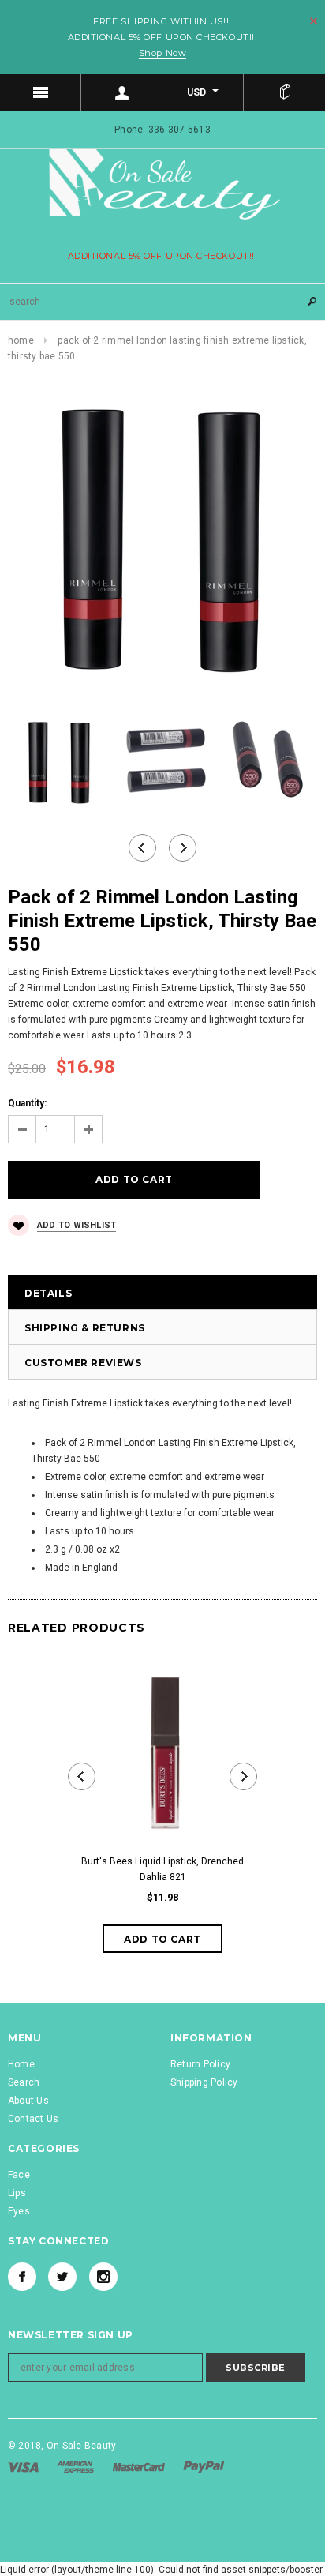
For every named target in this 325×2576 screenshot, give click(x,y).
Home (21, 340)
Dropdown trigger (122, 92)
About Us (28, 2101)
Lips (17, 2193)
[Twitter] (62, 2277)
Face (19, 2175)
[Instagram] (103, 2277)
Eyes (19, 2211)
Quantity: (27, 1103)
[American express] (77, 2467)
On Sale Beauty (81, 2446)
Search (24, 2082)
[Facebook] (22, 2277)
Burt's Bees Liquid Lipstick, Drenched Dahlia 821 (162, 1869)
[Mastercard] (140, 2467)
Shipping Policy (204, 2082)
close (314, 21)
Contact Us (33, 2119)
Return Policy (200, 2064)
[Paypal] (204, 2467)
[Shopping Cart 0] (284, 92)
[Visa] (24, 2467)
